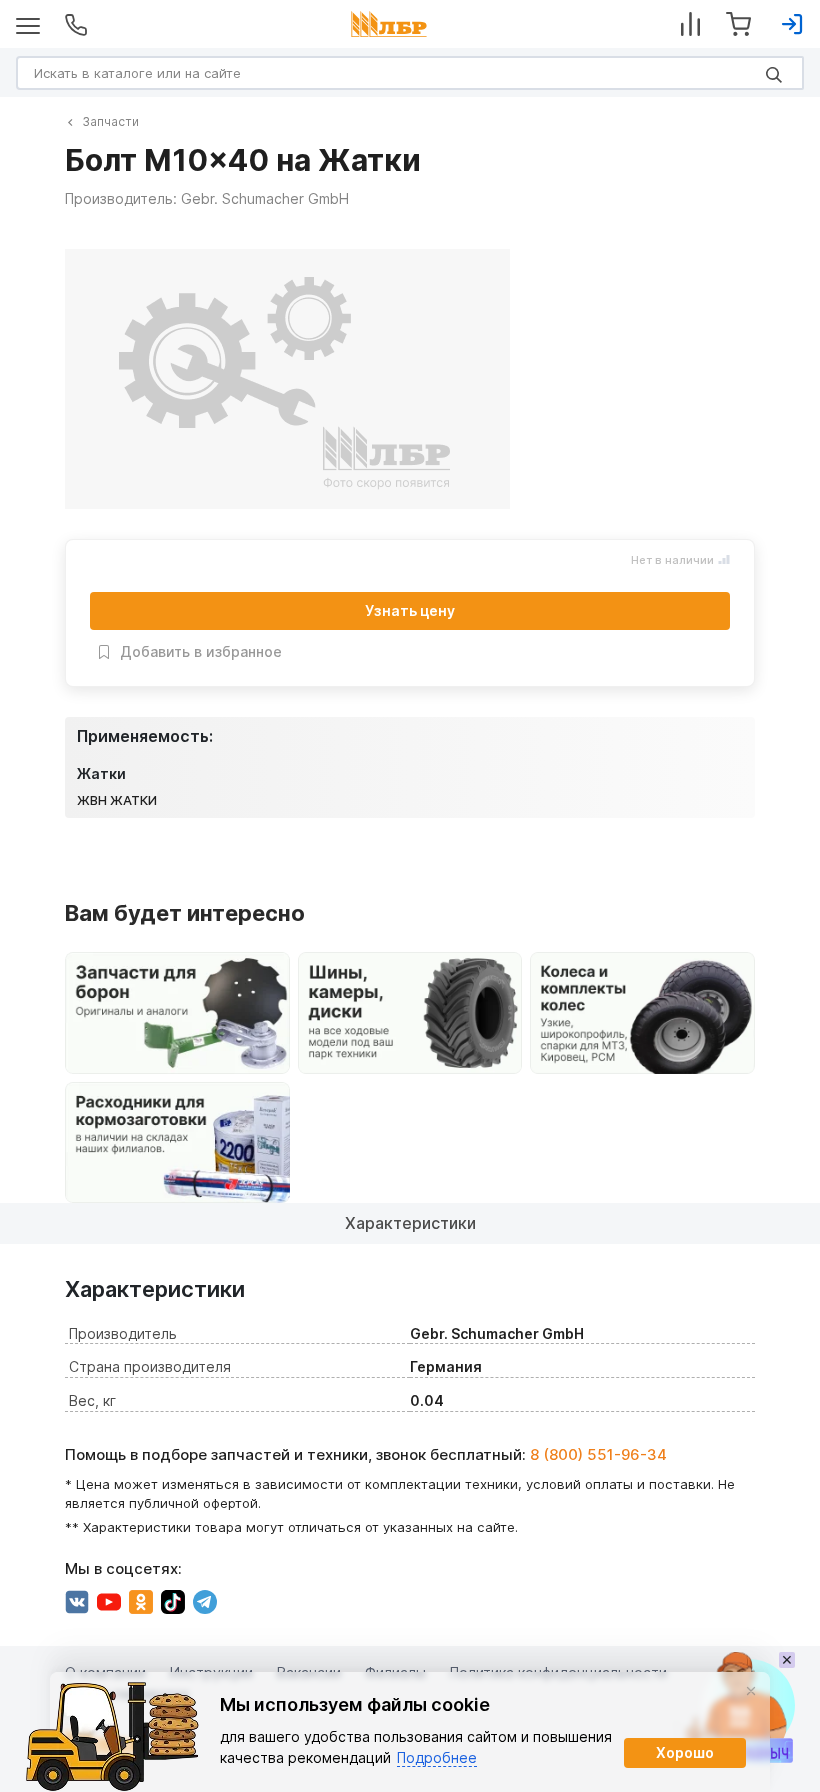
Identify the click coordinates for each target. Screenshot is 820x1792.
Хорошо (685, 1752)
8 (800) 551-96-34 (598, 1454)
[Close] (751, 1691)
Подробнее (437, 1757)
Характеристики (410, 1223)
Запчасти (110, 121)
